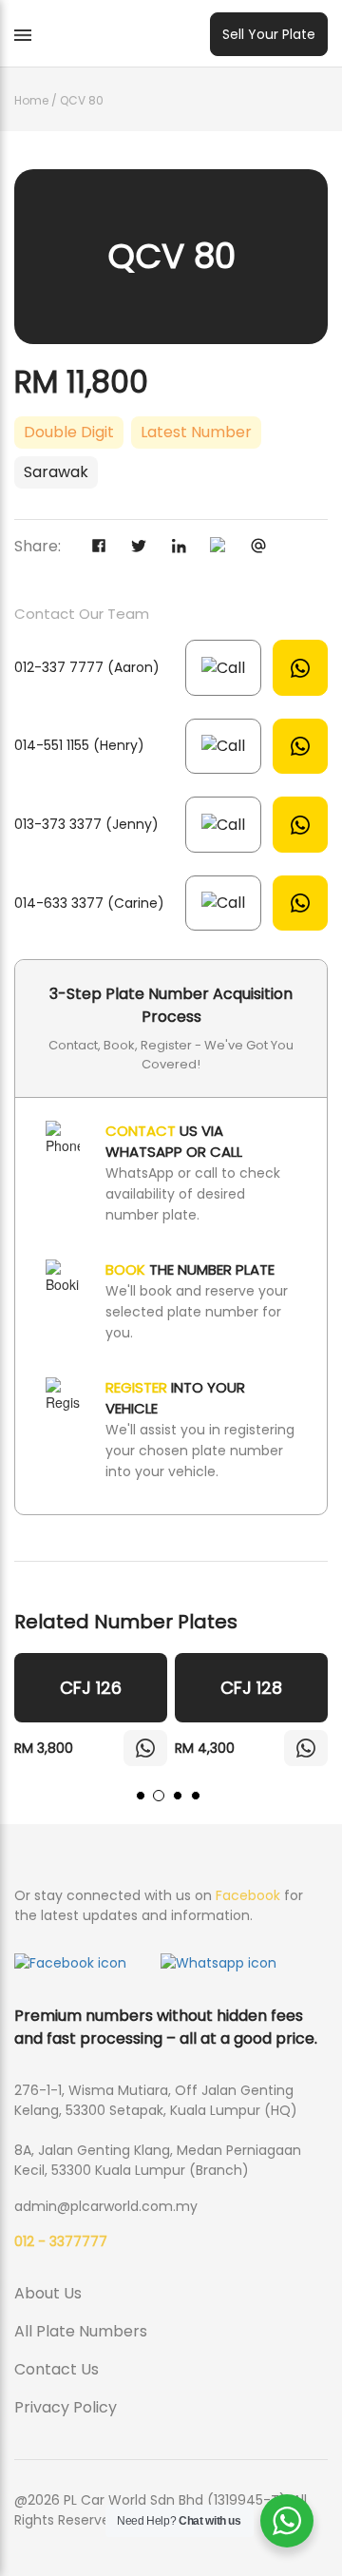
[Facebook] (106, 548)
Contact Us (57, 2369)
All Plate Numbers (81, 2331)
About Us (48, 2293)
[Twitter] (146, 548)
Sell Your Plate (269, 34)
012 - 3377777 (61, 2241)
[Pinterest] (226, 548)
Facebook (248, 1895)
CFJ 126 (91, 1688)
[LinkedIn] (186, 548)
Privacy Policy (66, 2407)
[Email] (266, 548)
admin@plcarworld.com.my (106, 2206)
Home (31, 100)
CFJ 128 (251, 1688)
